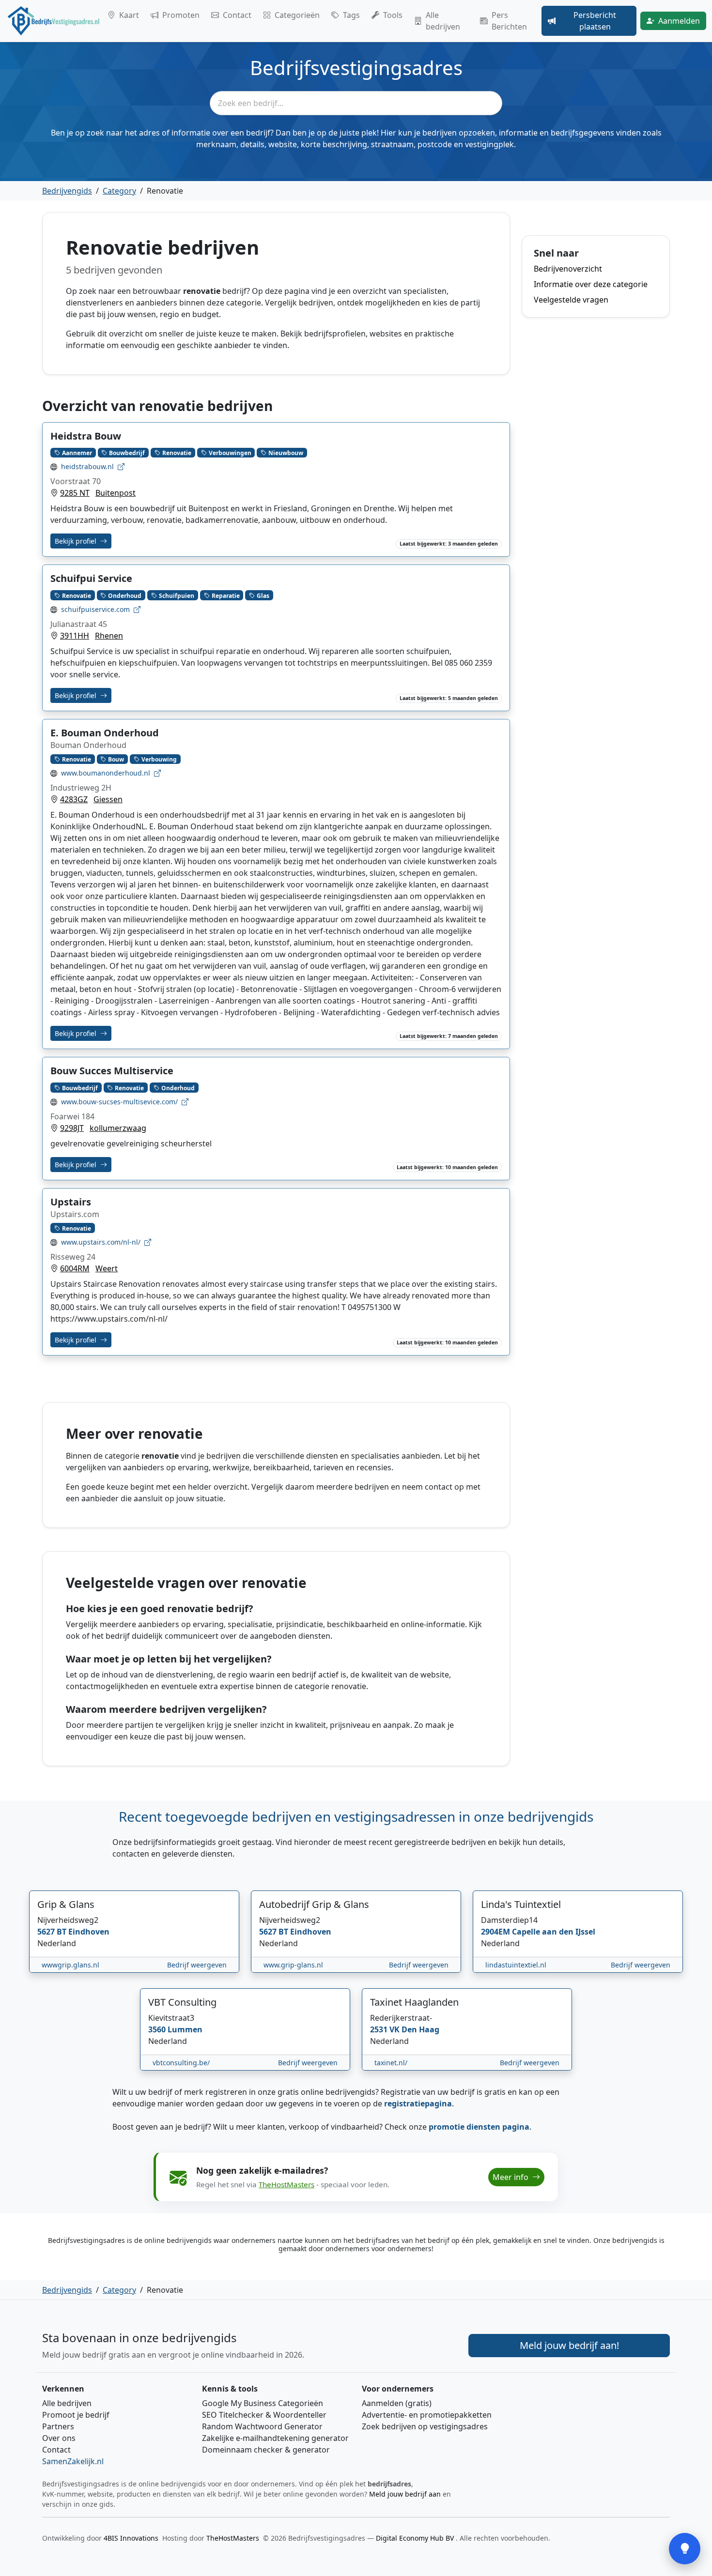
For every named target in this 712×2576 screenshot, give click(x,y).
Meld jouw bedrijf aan (405, 2494)
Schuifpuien (177, 595)
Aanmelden (679, 21)
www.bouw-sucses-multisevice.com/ (119, 1102)
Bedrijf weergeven (197, 1965)
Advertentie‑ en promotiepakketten (427, 2415)
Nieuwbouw (286, 452)
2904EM (496, 1932)
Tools (393, 15)
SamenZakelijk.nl (73, 2461)
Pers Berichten (509, 21)
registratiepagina (418, 2103)
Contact (237, 15)
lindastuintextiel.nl (516, 1965)
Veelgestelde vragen (571, 300)
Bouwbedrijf (127, 452)
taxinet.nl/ (391, 2063)
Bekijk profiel (77, 541)
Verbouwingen (230, 452)
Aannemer (77, 452)
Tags (351, 15)
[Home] (54, 21)
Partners (58, 2426)
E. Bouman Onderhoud (105, 733)
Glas (263, 595)
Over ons (59, 2438)
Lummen (185, 2029)
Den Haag (420, 2029)
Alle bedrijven (443, 21)
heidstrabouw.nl (87, 466)
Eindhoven (89, 1932)
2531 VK (386, 2029)
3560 (158, 2029)
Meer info (511, 2177)
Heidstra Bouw (86, 436)
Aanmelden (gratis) (397, 2403)
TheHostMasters (286, 2184)
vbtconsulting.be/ (181, 2063)
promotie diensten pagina (479, 2127)
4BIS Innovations (131, 2538)
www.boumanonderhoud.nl (106, 773)
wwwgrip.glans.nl (70, 1965)
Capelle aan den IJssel (554, 1932)
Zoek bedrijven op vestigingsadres (425, 2426)
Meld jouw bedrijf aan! (569, 2345)
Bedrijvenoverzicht (568, 269)
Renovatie (177, 452)
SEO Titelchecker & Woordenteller (264, 2415)
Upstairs (71, 1202)
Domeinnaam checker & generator (266, 2450)
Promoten (181, 15)
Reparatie (226, 595)
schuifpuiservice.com (95, 609)
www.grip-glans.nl (293, 1965)
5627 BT (53, 1932)
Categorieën (297, 15)
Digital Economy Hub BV (416, 2538)
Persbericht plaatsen (595, 21)
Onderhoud (125, 595)
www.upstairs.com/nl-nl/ (101, 1242)
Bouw (116, 759)
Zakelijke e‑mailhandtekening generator (275, 2438)
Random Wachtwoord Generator (262, 2426)
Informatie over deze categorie (591, 284)
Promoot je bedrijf (76, 2415)
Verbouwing (159, 759)
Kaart (129, 15)
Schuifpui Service (91, 578)
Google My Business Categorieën (263, 2403)
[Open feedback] (685, 2549)
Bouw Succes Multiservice (112, 1071)
